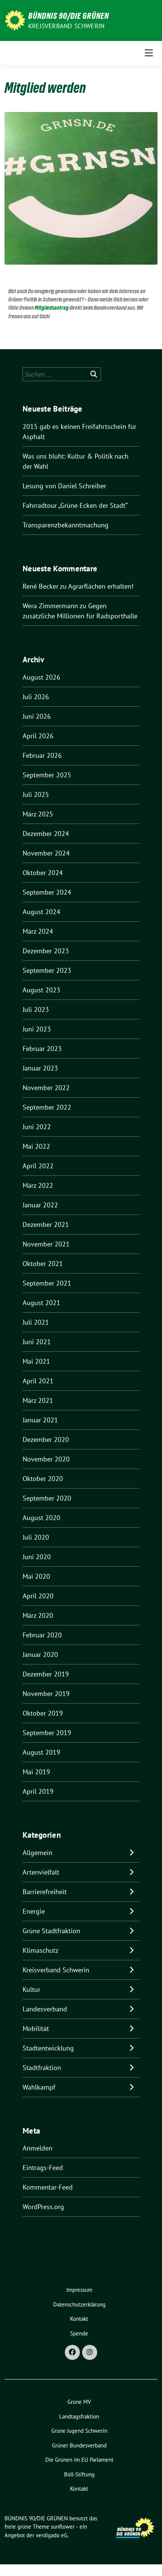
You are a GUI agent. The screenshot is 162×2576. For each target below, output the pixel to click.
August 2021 (41, 1303)
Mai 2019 (36, 1772)
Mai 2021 (36, 1361)
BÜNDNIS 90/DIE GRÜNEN (69, 16)
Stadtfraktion (42, 2068)
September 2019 (47, 1733)
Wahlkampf (39, 2087)
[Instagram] (90, 2352)
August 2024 (41, 912)
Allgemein (37, 1853)
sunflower (63, 2527)
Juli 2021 (36, 1322)
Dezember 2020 (46, 1439)
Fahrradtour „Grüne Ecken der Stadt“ (75, 505)
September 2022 (47, 1107)
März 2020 (38, 1615)
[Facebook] (72, 2352)
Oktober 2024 (43, 873)
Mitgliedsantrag (52, 308)
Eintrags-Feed (43, 2168)
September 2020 (47, 1498)
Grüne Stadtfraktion (51, 1931)
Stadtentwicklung (48, 2048)
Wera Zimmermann (50, 606)
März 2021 (38, 1400)
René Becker (40, 586)
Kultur (31, 1989)
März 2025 (38, 814)
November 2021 (46, 1244)
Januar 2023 (40, 1068)
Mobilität (36, 2029)
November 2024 (46, 853)
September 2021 (47, 1283)
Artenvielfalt (41, 1872)
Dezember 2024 (46, 834)
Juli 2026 (36, 697)
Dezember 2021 (46, 1224)
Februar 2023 (42, 1049)
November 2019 (46, 1694)
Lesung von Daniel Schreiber (64, 486)
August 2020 (41, 1518)
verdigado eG (52, 2535)
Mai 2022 (36, 1146)
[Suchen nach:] (62, 374)
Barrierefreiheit (45, 1892)
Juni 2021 (37, 1342)
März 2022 (38, 1185)
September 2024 (47, 892)
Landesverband (45, 2009)
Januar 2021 (40, 1420)
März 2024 (38, 931)
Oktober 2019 (43, 1713)
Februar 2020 (42, 1635)
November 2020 (46, 1459)
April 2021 (38, 1381)
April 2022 (38, 1166)
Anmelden (37, 2148)
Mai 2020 (36, 1576)
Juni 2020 (37, 1557)
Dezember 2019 (46, 1674)
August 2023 (41, 990)
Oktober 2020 (43, 1479)
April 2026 (38, 736)
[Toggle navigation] (149, 53)
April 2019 (38, 1791)
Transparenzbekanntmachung (66, 525)
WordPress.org (43, 2207)
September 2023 (47, 970)
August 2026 (41, 677)
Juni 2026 (37, 716)
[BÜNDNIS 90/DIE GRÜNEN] (15, 20)
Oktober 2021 (43, 1264)
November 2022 (46, 1088)
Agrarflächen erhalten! (101, 586)
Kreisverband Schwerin (66, 26)
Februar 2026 (42, 755)
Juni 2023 (37, 1029)
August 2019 (41, 1752)
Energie (34, 1911)
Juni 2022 (37, 1127)
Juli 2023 (36, 1009)
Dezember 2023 (46, 951)
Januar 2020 (40, 1654)
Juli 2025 (36, 794)
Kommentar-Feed (48, 2187)
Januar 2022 (40, 1205)
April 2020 (38, 1596)
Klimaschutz (40, 1950)
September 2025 (47, 775)
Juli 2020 (36, 1537)
